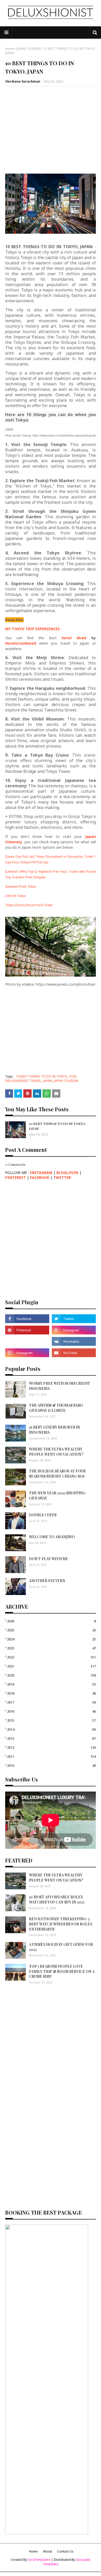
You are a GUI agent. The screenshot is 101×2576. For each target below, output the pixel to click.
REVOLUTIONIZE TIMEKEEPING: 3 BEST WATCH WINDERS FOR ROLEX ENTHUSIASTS (61, 1924)
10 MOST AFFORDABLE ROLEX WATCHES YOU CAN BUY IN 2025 (57, 1899)
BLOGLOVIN (67, 1173)
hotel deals (74, 638)
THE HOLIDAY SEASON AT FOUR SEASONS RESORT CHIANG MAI (57, 1474)
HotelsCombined (21, 643)
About (48, 2551)
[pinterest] (27, 1330)
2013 (51, 1738)
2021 (51, 1666)
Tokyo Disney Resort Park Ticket (29, 905)
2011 (51, 1756)
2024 (51, 1639)
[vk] (74, 1341)
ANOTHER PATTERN (47, 1581)
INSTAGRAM (41, 1173)
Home (10, 49)
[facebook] (27, 1319)
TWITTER (62, 1177)
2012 (51, 1747)
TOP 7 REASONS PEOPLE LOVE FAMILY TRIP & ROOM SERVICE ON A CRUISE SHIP (62, 1971)
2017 (51, 1702)
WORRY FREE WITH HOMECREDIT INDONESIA (60, 1386)
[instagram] (74, 1330)
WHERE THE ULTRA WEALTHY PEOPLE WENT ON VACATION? (56, 1452)
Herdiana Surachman (23, 81)
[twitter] (74, 1319)
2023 (51, 1648)
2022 (51, 1657)
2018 (51, 1693)
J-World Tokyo (16, 896)
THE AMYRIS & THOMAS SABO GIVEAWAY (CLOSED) (56, 1408)
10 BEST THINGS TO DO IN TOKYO (42, 1076)
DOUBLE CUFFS (43, 1515)
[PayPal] (27, 1341)
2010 (51, 1765)
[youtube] (74, 1353)
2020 (51, 1675)
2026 (51, 1621)
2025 (51, 1630)
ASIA (73, 1076)
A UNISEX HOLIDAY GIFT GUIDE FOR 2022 (61, 1947)
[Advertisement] (51, 128)
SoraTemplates (39, 2560)
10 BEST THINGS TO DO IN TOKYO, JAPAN (57, 1126)
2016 (51, 1711)
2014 (51, 1729)
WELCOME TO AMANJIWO (52, 1537)
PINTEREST (16, 1177)
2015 (51, 1720)
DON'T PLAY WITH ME (49, 1559)
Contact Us (65, 2551)
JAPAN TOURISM (29, 49)
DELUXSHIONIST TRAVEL (23, 1081)
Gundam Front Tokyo (21, 886)
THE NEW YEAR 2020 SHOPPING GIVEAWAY (57, 1496)
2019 (51, 1684)
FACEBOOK (40, 1177)
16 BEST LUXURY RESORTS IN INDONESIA (55, 1430)
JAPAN (48, 1081)
